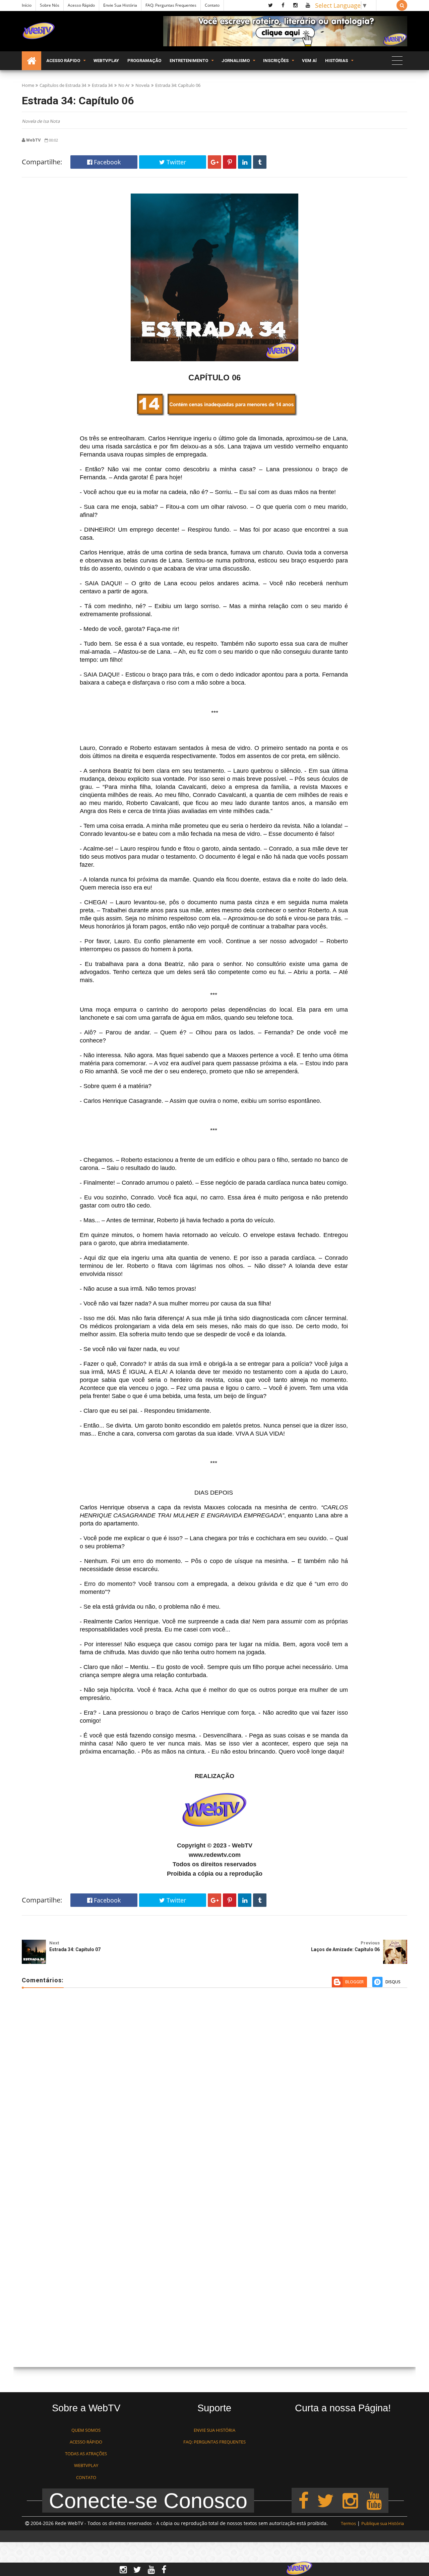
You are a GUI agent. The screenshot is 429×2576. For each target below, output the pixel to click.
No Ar (124, 85)
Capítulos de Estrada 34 (63, 85)
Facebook (106, 162)
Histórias (336, 61)
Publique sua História (383, 2523)
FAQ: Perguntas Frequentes (171, 5)
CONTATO (86, 2477)
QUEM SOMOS (86, 2430)
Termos (348, 2523)
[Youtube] (374, 2500)
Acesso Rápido (81, 5)
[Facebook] (303, 2500)
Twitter (175, 162)
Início (27, 5)
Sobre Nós (50, 5)
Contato (212, 5)
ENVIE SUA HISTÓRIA (214, 2430)
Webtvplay (106, 61)
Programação (144, 61)
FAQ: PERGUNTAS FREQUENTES (214, 2442)
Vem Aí (309, 61)
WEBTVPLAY (86, 2465)
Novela (142, 85)
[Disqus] (214, 2090)
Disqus (393, 1982)
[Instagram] (350, 2500)
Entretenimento (189, 61)
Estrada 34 (102, 85)
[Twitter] (325, 2500)
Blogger (354, 1982)
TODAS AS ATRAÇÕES (86, 2454)
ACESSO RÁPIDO (86, 2442)
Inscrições (276, 61)
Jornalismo (236, 61)
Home (28, 85)
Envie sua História (120, 5)
